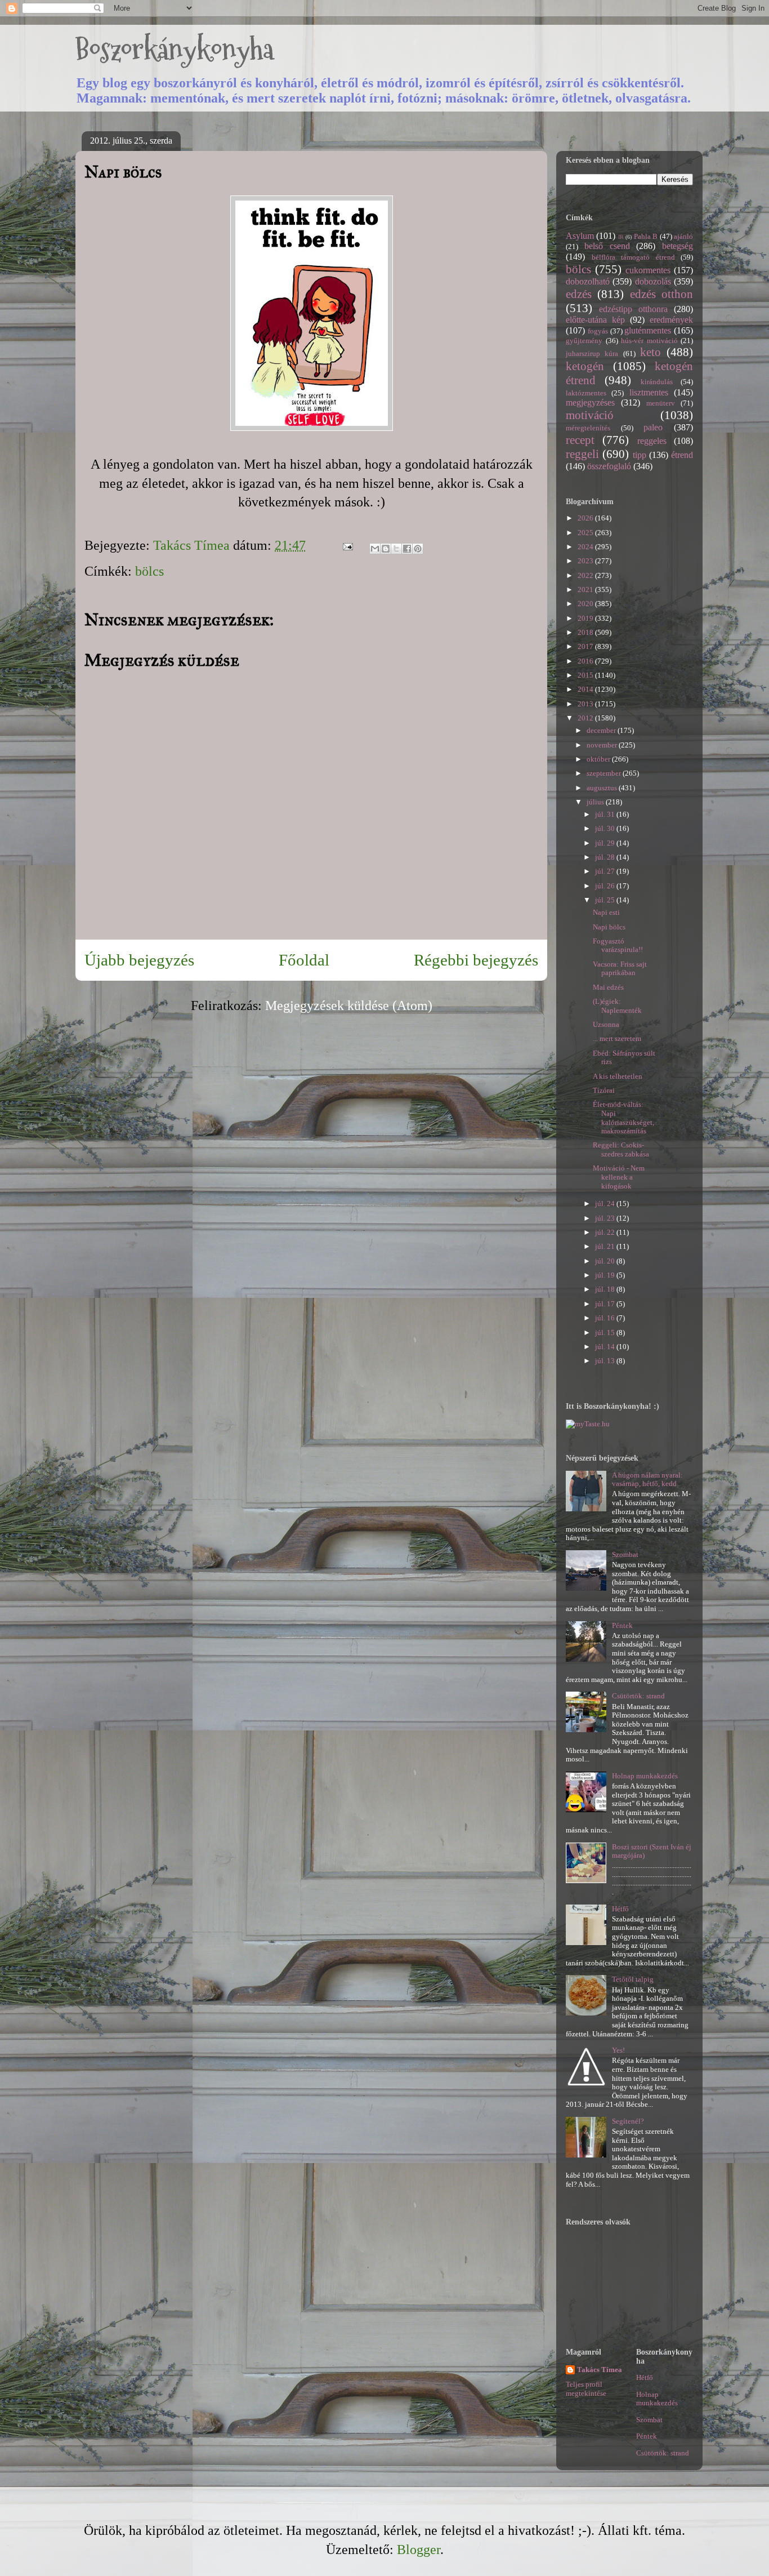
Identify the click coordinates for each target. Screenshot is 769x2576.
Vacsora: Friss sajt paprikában (620, 969)
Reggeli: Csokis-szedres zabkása (621, 1149)
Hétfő (620, 1909)
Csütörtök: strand (638, 1696)
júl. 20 (606, 1261)
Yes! (618, 2050)
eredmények (671, 320)
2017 (586, 646)
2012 (586, 718)
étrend (682, 455)
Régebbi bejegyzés (476, 960)
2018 (586, 632)
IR (621, 237)
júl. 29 (606, 843)
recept (580, 440)
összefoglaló (609, 466)
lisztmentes (649, 392)
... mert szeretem (617, 1038)
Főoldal (304, 960)
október (599, 759)
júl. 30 (606, 828)
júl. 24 (606, 1204)
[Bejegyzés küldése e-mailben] (346, 545)
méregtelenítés (588, 428)
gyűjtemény (584, 341)
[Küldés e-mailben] (375, 549)
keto (650, 352)
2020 (586, 604)
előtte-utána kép (595, 320)
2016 (586, 661)
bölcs (149, 571)
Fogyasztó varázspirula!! (618, 946)
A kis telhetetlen (618, 1076)
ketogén (585, 366)
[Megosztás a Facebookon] (407, 549)
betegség (678, 246)
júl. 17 (606, 1304)
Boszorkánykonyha (175, 49)
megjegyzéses (590, 402)
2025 (586, 533)
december (602, 730)
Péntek (622, 1625)
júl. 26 (606, 886)
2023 (586, 561)
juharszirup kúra (592, 353)
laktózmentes (586, 393)
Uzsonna (606, 1024)
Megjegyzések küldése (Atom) (349, 1006)
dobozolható (588, 281)
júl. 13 (606, 1361)
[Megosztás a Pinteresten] (418, 549)
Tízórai (604, 1090)
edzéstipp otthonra (633, 309)
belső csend (607, 246)
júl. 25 (606, 900)
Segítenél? (628, 2121)
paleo (653, 427)
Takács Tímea (600, 2370)
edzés (579, 294)
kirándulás (657, 382)
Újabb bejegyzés (139, 960)
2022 (586, 575)
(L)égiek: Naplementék (617, 1006)
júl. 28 (606, 857)
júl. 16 (606, 1318)
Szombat (625, 1554)
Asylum (580, 236)
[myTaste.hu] (588, 1424)
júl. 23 (606, 1218)
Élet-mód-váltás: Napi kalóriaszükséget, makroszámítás (623, 1118)
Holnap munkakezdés (645, 1776)
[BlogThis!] (386, 549)
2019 (586, 618)
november (603, 745)
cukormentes (648, 270)
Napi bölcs (609, 927)
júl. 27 (606, 871)
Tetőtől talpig (633, 1979)
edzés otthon (661, 294)
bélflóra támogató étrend (633, 257)
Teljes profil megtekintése (586, 2389)
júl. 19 (606, 1275)
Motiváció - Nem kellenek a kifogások (619, 1177)
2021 (586, 590)
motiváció (590, 415)
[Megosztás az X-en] (396, 549)
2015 (586, 675)
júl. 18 (606, 1289)
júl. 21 (606, 1246)
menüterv (661, 403)
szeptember (605, 773)
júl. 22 (606, 1232)
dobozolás (653, 281)
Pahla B (646, 236)
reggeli (582, 454)
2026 (586, 518)
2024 (586, 547)
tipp (640, 455)
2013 (586, 704)
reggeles (652, 441)
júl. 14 (606, 1347)
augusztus (603, 788)
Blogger (419, 2550)
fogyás (598, 331)
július (596, 802)
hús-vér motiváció (649, 341)
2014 (586, 689)
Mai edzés (608, 987)
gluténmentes (648, 330)
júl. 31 (606, 814)
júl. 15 (606, 1333)
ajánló (683, 236)
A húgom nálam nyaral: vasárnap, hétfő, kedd (647, 1480)
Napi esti (606, 912)
